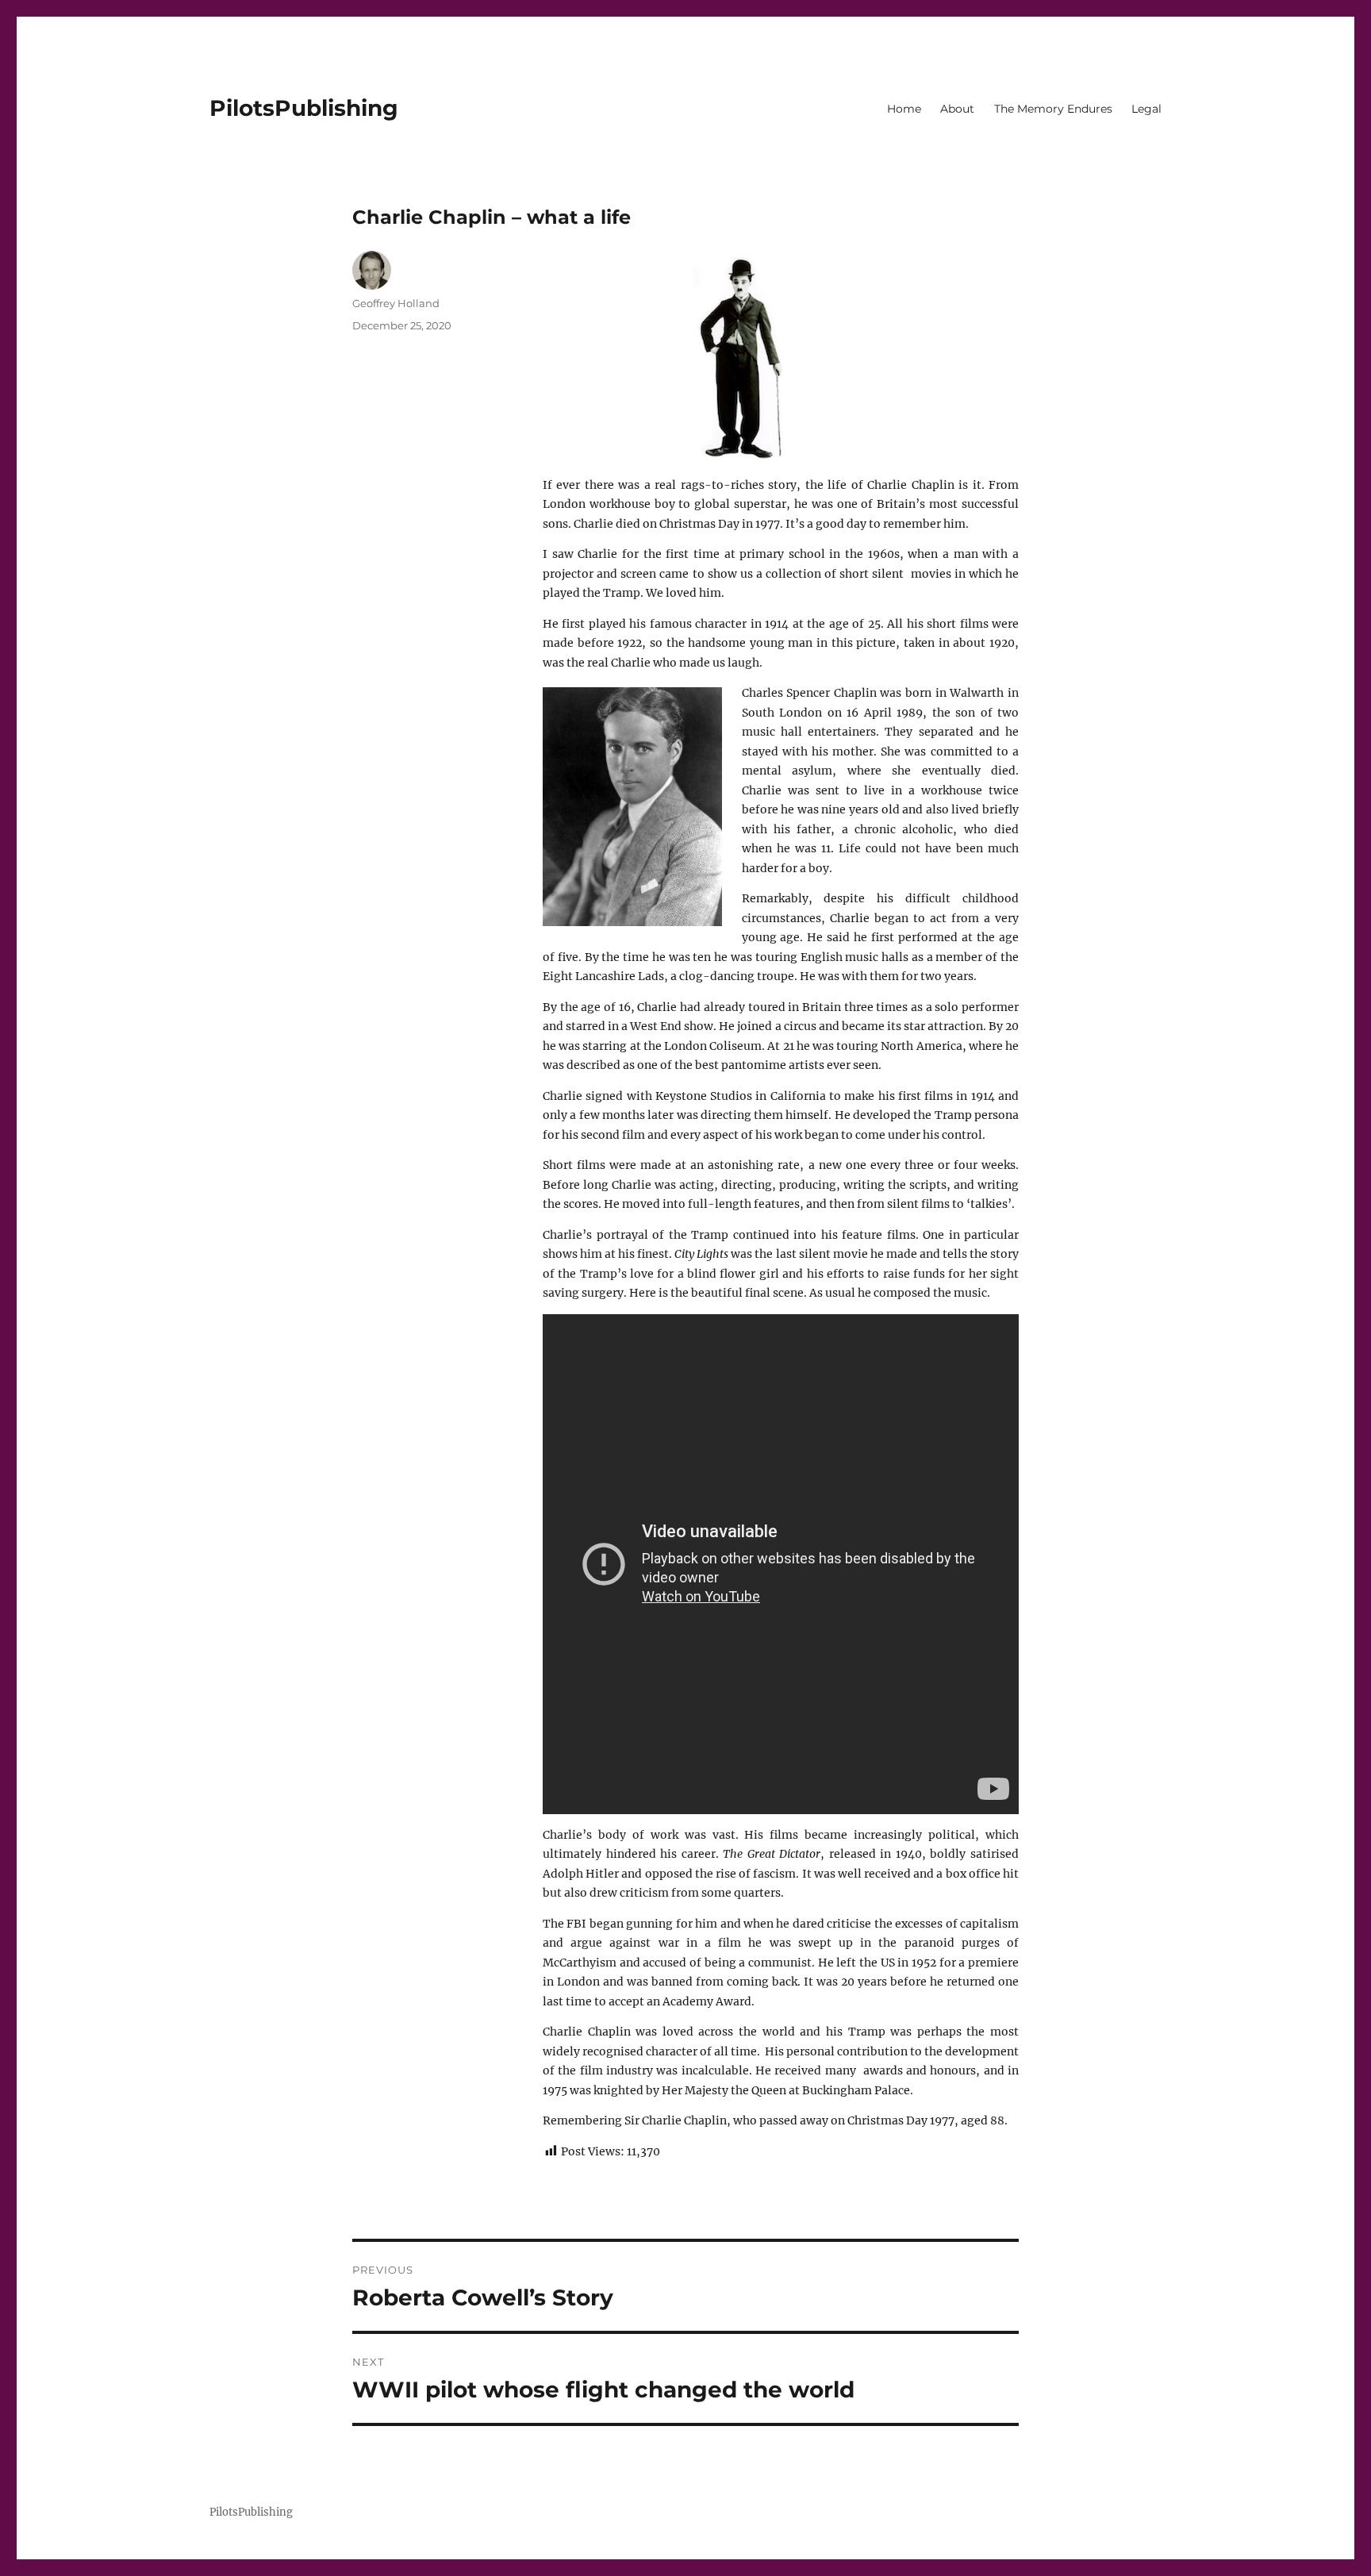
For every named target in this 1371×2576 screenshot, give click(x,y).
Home (904, 109)
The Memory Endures (1053, 109)
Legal (1146, 109)
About (957, 109)
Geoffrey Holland (396, 303)
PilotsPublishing (304, 108)
